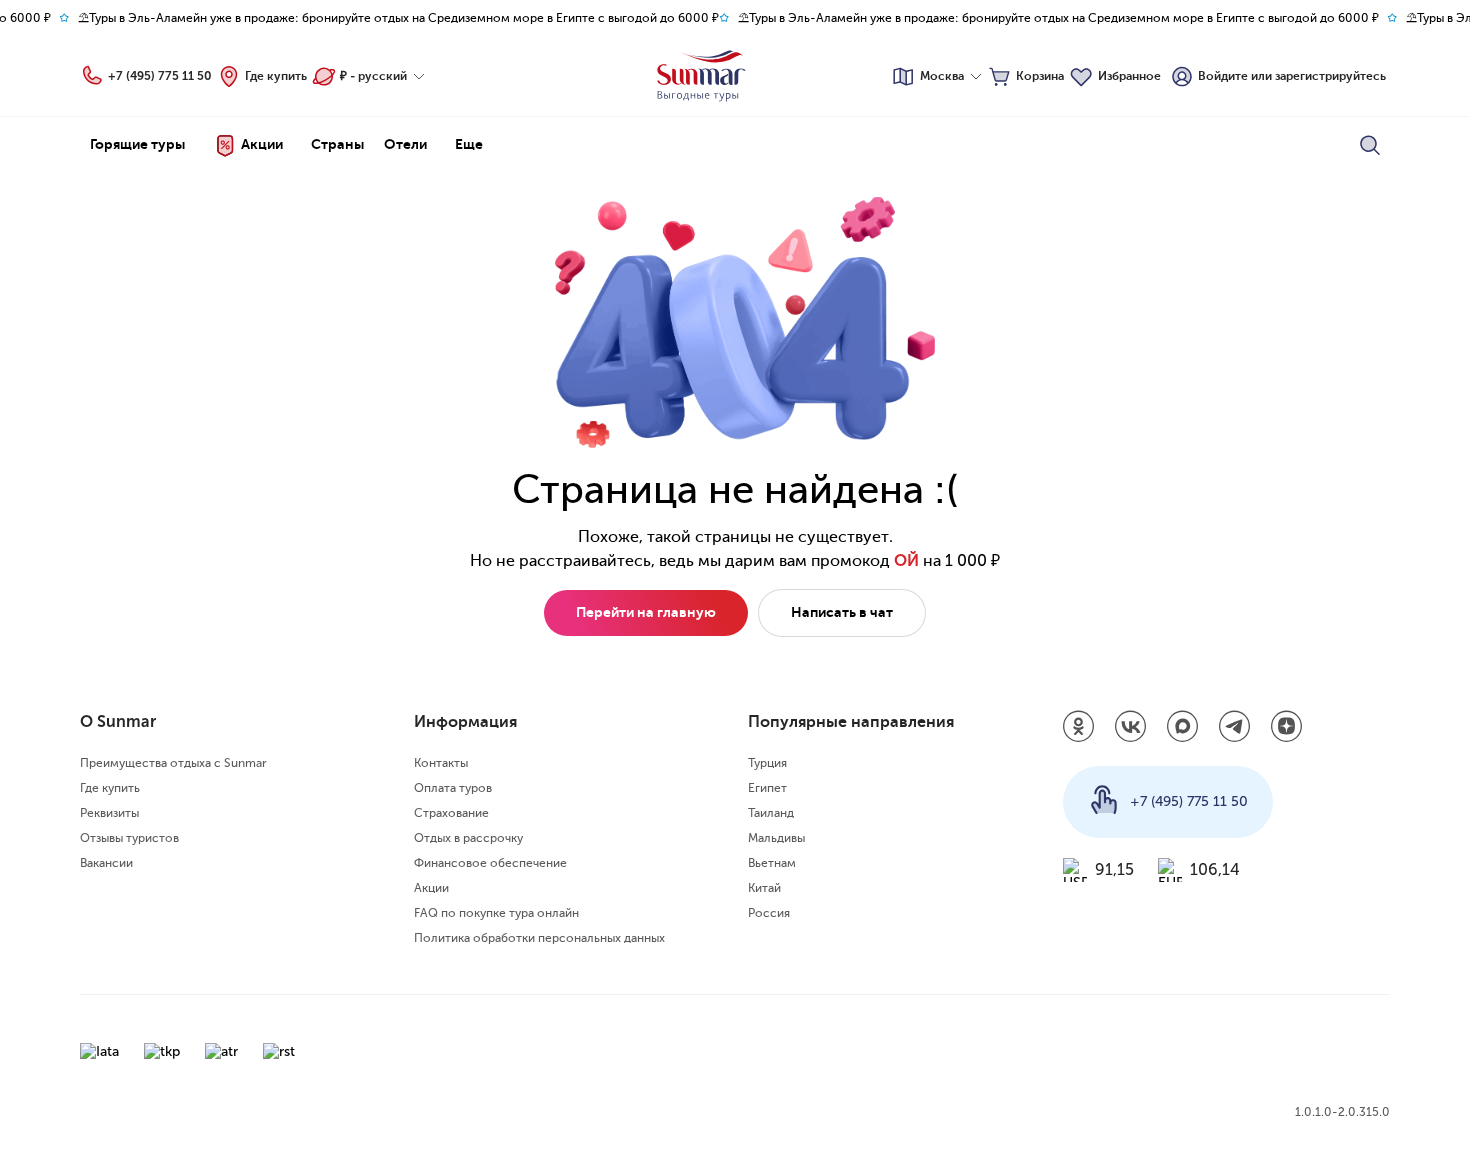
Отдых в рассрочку (468, 838)
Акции (431, 888)
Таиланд (771, 813)
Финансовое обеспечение (490, 863)
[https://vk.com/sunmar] (1131, 728)
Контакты (441, 763)
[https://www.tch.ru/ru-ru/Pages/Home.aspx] (162, 1051)
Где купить (276, 76)
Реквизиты (109, 813)
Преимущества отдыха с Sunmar (173, 763)
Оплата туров (453, 788)
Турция (767, 763)
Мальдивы (776, 838)
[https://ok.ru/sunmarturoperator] (1079, 728)
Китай (764, 888)
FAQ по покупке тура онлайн (496, 913)
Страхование (451, 813)
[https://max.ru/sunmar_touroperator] (1183, 728)
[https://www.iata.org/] (99, 1051)
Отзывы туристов (129, 838)
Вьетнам (772, 863)
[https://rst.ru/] (279, 1051)
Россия (769, 913)
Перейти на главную (646, 612)
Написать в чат (842, 612)
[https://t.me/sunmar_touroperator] (1235, 728)
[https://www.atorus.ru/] (221, 1051)
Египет (767, 788)
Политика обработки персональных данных (539, 938)
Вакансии (106, 863)
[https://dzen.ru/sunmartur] (1287, 728)
